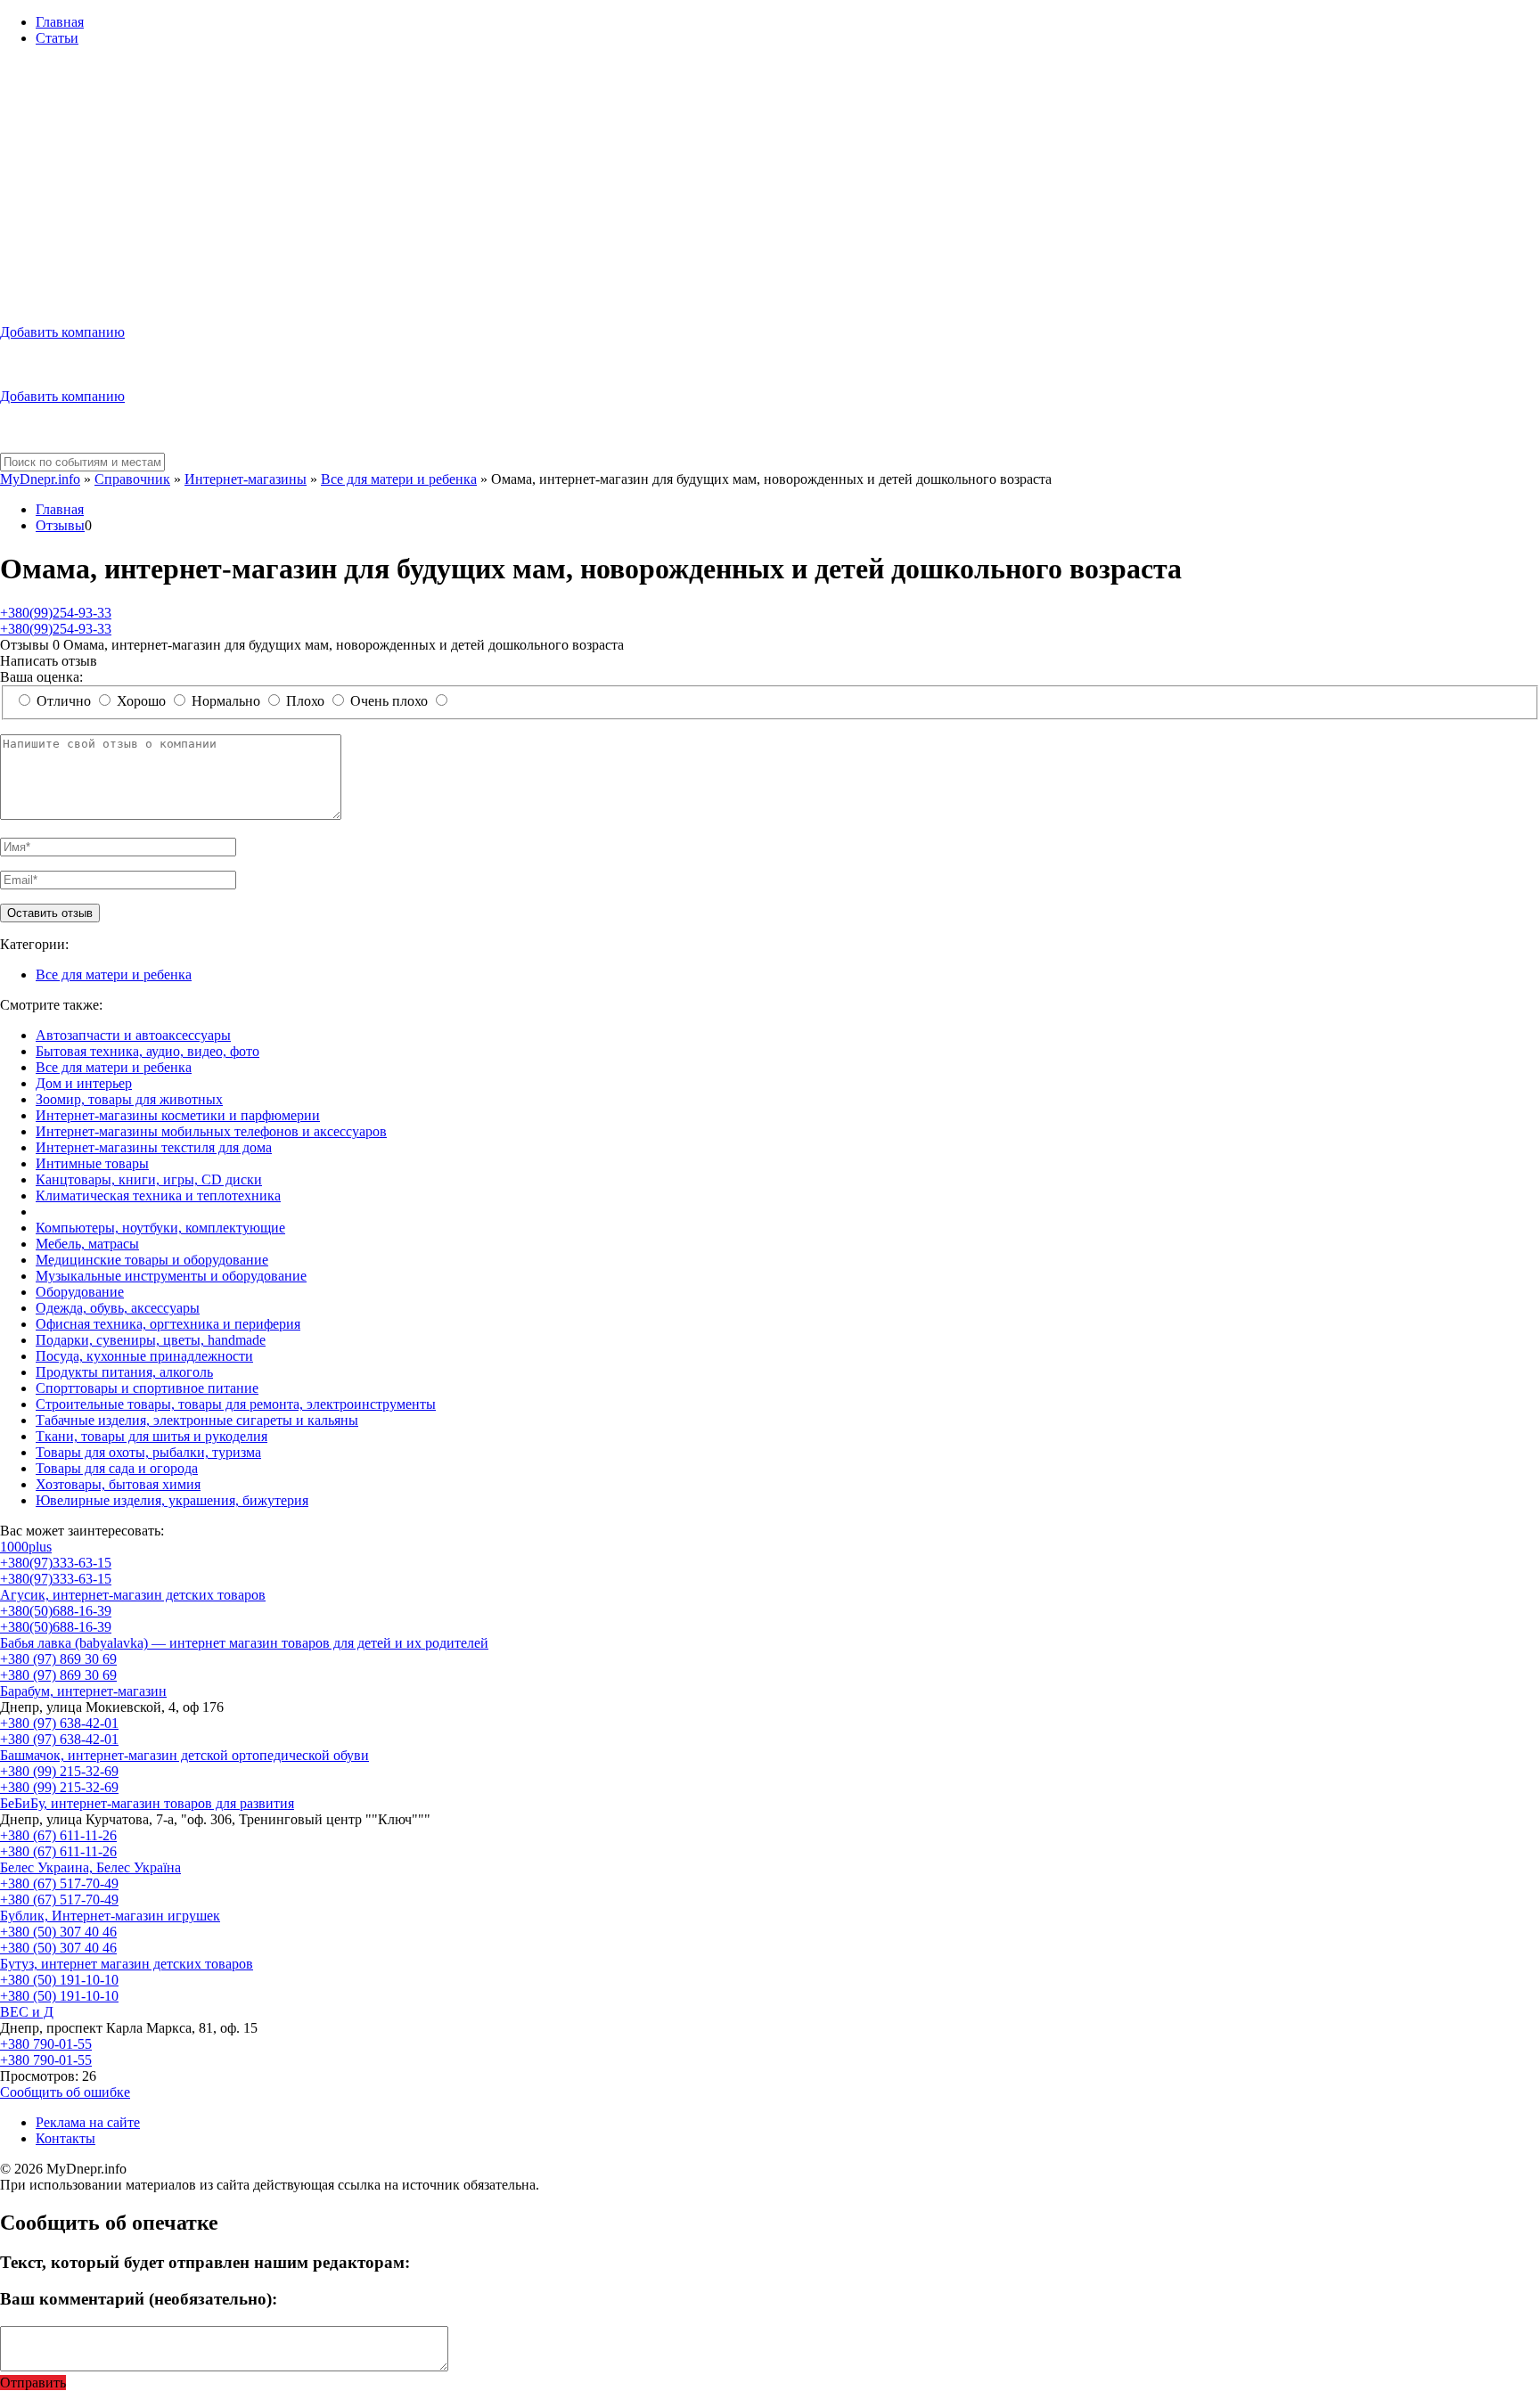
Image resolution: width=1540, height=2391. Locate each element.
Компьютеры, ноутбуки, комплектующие (160, 1228)
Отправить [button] (33, 2383)
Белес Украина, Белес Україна (90, 1867)
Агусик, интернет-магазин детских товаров (133, 1595)
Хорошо (141, 701)
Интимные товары (92, 1163)
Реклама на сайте (88, 2122)
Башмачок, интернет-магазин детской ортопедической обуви (184, 1755)
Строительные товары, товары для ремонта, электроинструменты (236, 1404)
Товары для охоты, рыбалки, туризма (148, 1452)
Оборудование (80, 1292)
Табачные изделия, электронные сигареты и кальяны (197, 1420)
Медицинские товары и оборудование (152, 1260)
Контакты (66, 2138)
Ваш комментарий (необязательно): (139, 2299)
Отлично (64, 701)
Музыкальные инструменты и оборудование (171, 1276)
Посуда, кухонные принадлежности (144, 1356)
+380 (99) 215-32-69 (59, 1771)
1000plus (26, 1547)
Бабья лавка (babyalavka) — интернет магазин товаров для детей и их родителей (244, 1643)
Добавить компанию (62, 332)
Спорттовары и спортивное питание (147, 1388)
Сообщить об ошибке (65, 2092)
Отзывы (60, 525)
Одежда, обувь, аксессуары (118, 1308)
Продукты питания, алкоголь (124, 1372)
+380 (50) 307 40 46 (58, 1932)
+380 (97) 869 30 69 (58, 1659)
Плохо (305, 701)
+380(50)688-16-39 (56, 1611)
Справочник (132, 479)
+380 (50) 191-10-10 (59, 1980)
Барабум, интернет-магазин (83, 1691)
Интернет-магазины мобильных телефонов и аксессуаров (211, 1131)
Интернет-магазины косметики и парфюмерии (178, 1115)
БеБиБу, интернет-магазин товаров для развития (147, 1803)
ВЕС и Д (27, 2012)
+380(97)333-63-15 (56, 1563)
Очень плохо (389, 701)
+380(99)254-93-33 (56, 613)
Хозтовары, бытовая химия (118, 1484)
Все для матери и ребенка (399, 479)
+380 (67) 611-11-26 (58, 1835)
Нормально (226, 701)
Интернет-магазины (246, 479)
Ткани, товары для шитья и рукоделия (152, 1436)
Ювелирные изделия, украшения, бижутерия (172, 1500)
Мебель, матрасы (87, 1244)
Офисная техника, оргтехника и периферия (168, 1324)
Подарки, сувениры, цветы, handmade (151, 1340)
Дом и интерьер (84, 1083)
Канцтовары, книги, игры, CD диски (149, 1179)
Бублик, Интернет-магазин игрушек (110, 1916)
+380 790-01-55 (46, 2044)
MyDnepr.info (40, 479)
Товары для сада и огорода (117, 1468)
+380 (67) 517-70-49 (59, 1883)
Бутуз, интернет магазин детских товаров (127, 1964)
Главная (60, 22)
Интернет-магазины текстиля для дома (154, 1147)
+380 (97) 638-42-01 (59, 1723)
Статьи (57, 38)
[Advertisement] (770, 185)
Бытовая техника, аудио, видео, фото (147, 1051)
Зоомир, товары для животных (129, 1099)
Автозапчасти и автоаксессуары (133, 1035)
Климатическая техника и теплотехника (158, 1195)
